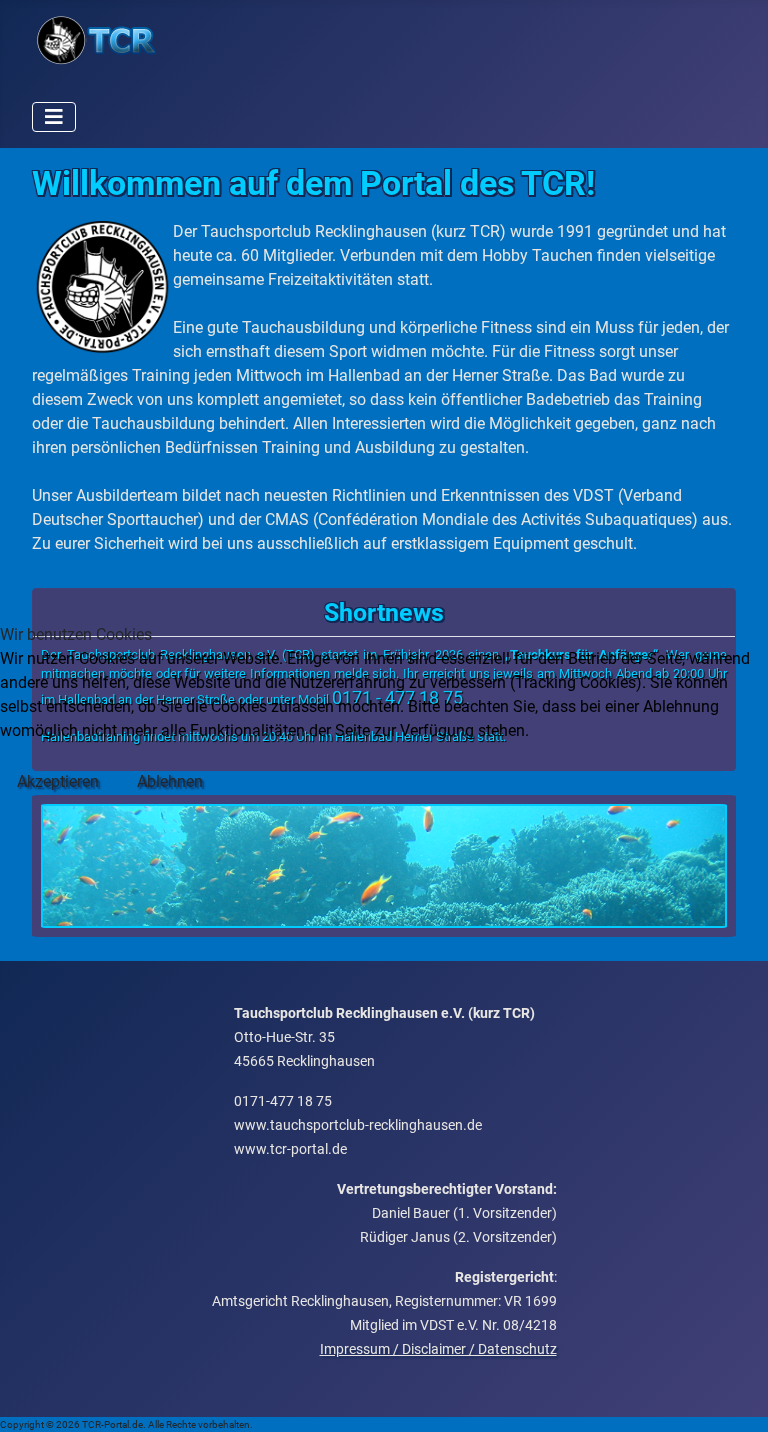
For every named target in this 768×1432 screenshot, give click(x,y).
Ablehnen (170, 781)
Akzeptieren (58, 781)
